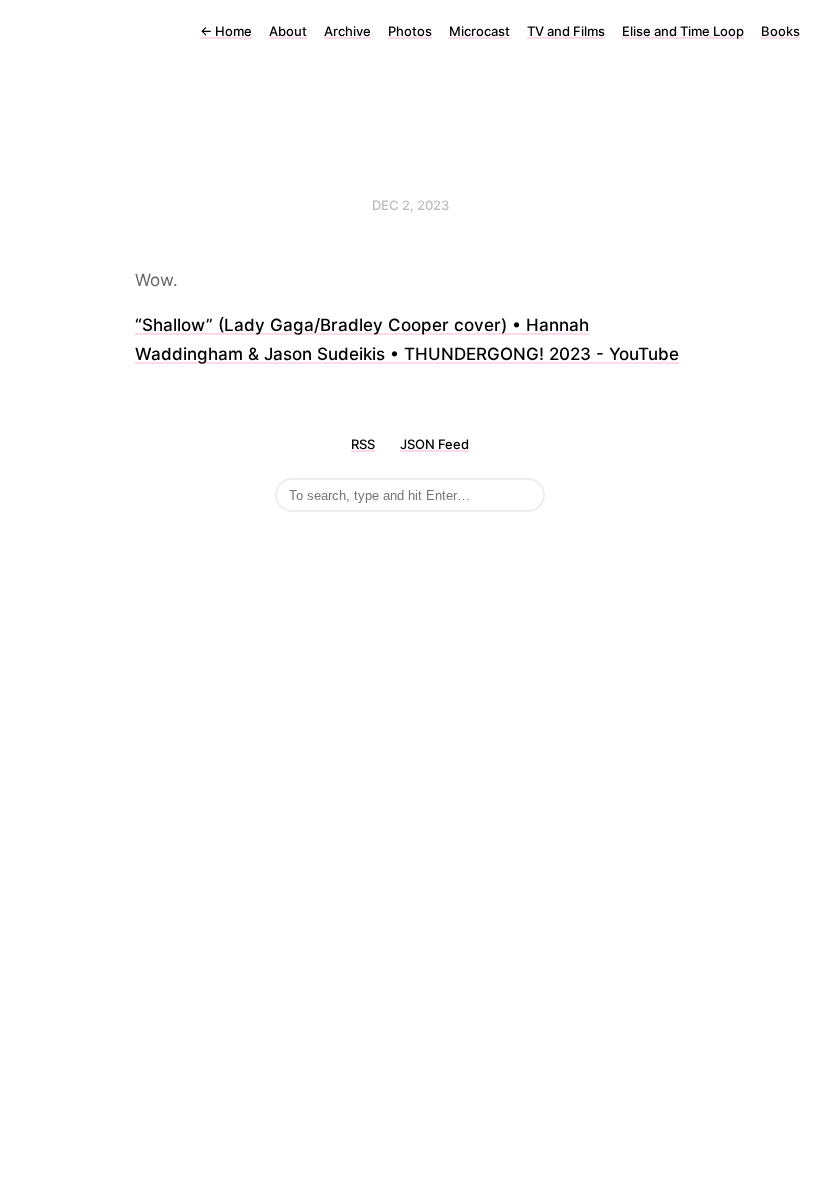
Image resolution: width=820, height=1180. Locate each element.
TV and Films (566, 31)
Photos (410, 31)
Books (780, 31)
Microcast (479, 31)
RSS (363, 444)
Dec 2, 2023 (410, 205)
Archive (347, 31)
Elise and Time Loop (683, 31)
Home (226, 31)
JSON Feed (434, 444)
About (288, 31)
